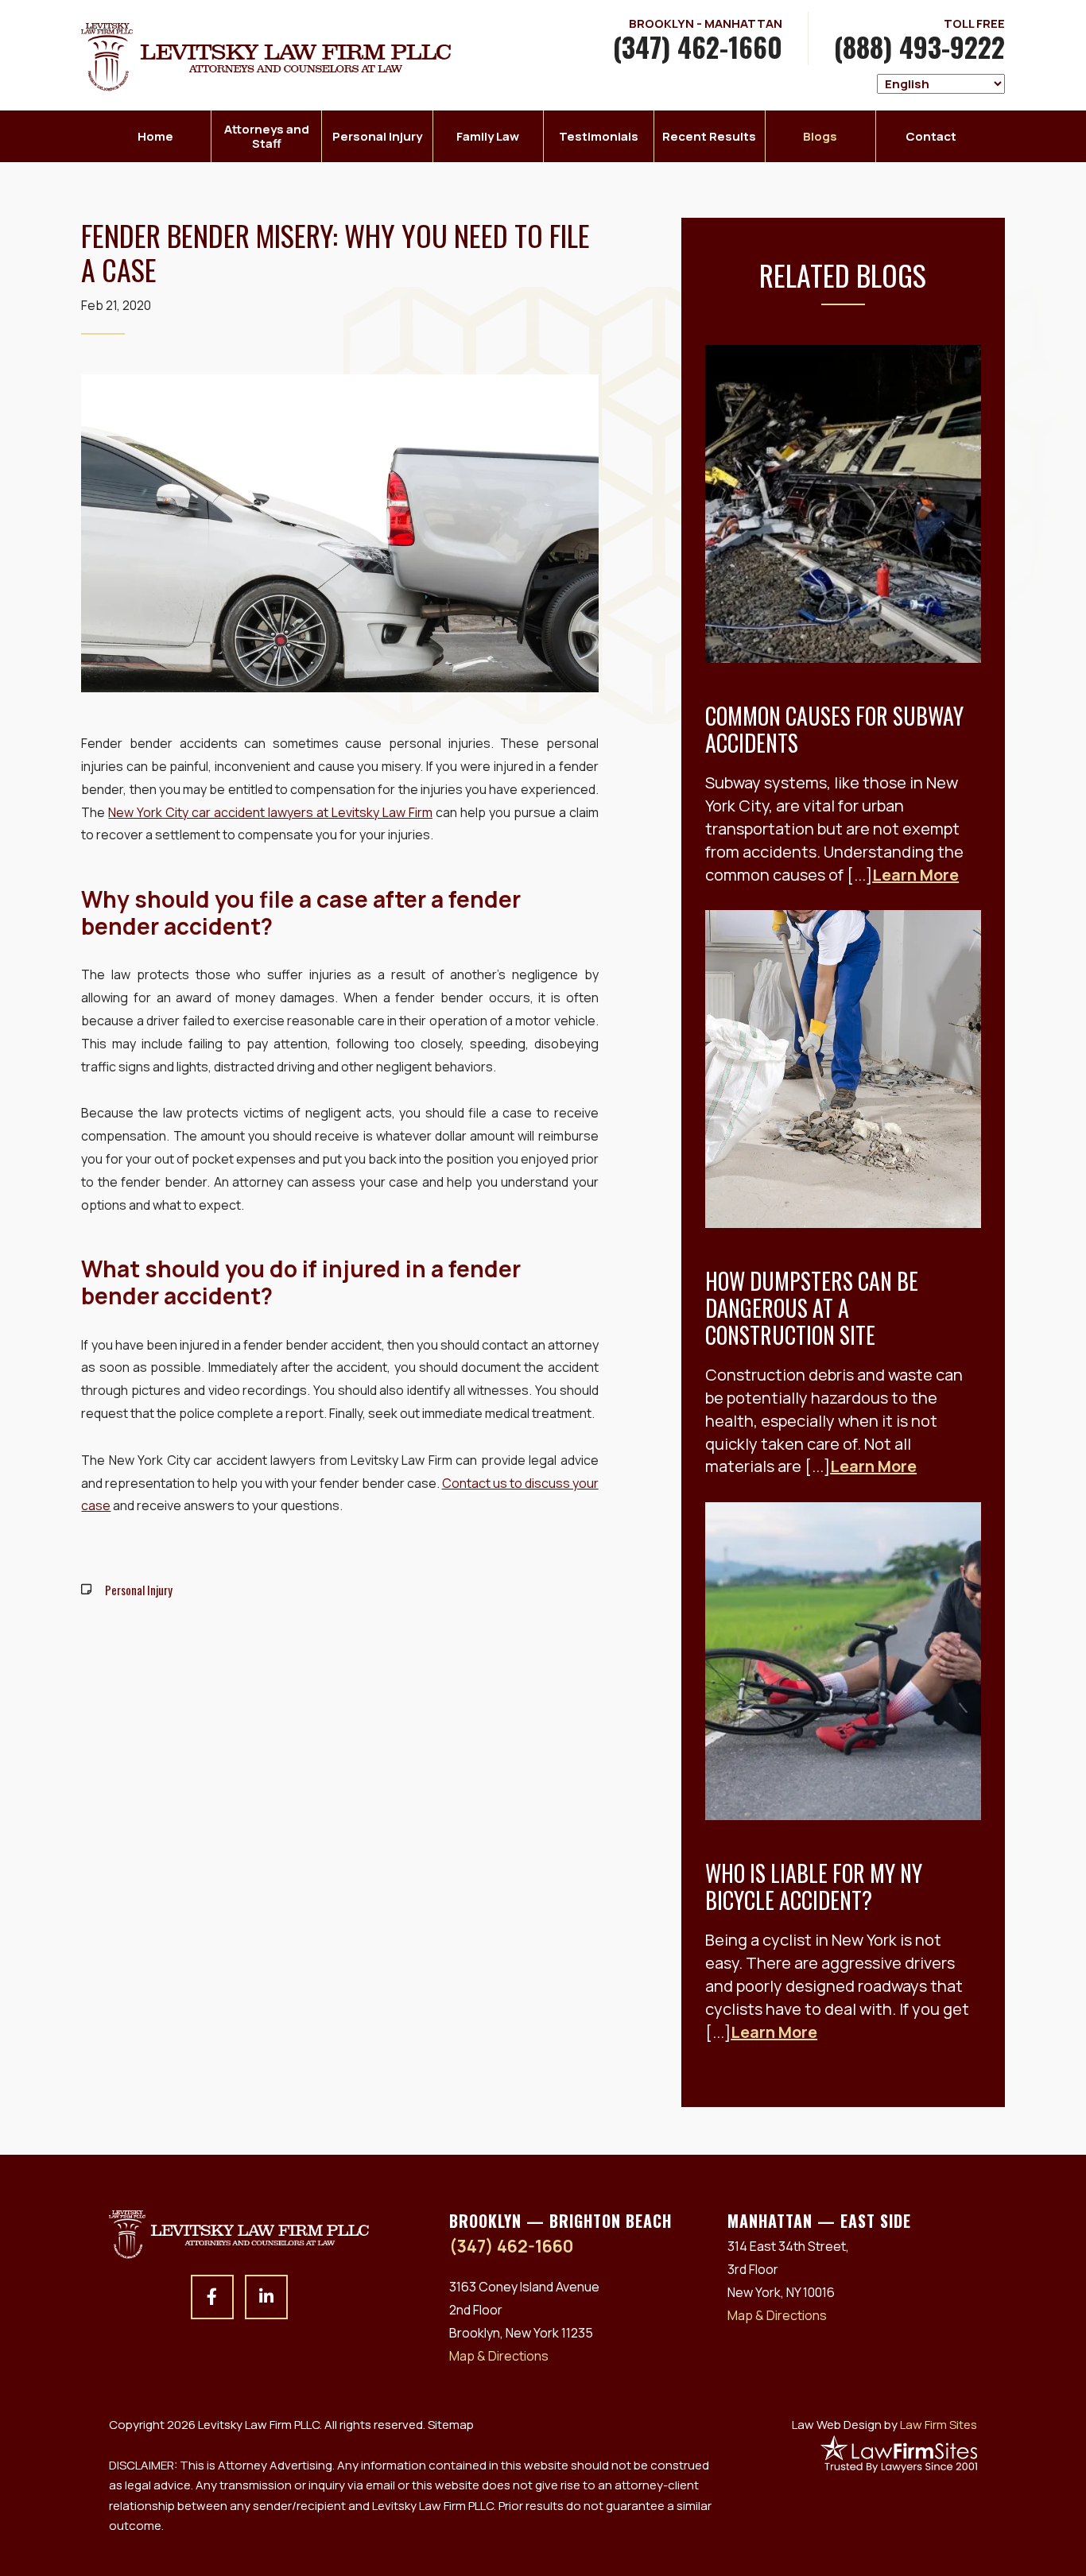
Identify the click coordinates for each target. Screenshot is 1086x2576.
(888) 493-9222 (919, 46)
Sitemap (451, 2425)
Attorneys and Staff (267, 136)
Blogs (820, 136)
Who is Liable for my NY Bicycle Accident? (814, 1886)
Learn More (915, 875)
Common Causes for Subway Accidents (834, 729)
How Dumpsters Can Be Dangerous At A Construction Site (812, 1307)
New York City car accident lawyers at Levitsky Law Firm (270, 812)
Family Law (488, 136)
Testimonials (599, 136)
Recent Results (709, 136)
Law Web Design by (884, 2425)
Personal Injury (377, 136)
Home (155, 136)
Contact (931, 136)
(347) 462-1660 (698, 46)
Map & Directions (499, 2356)
